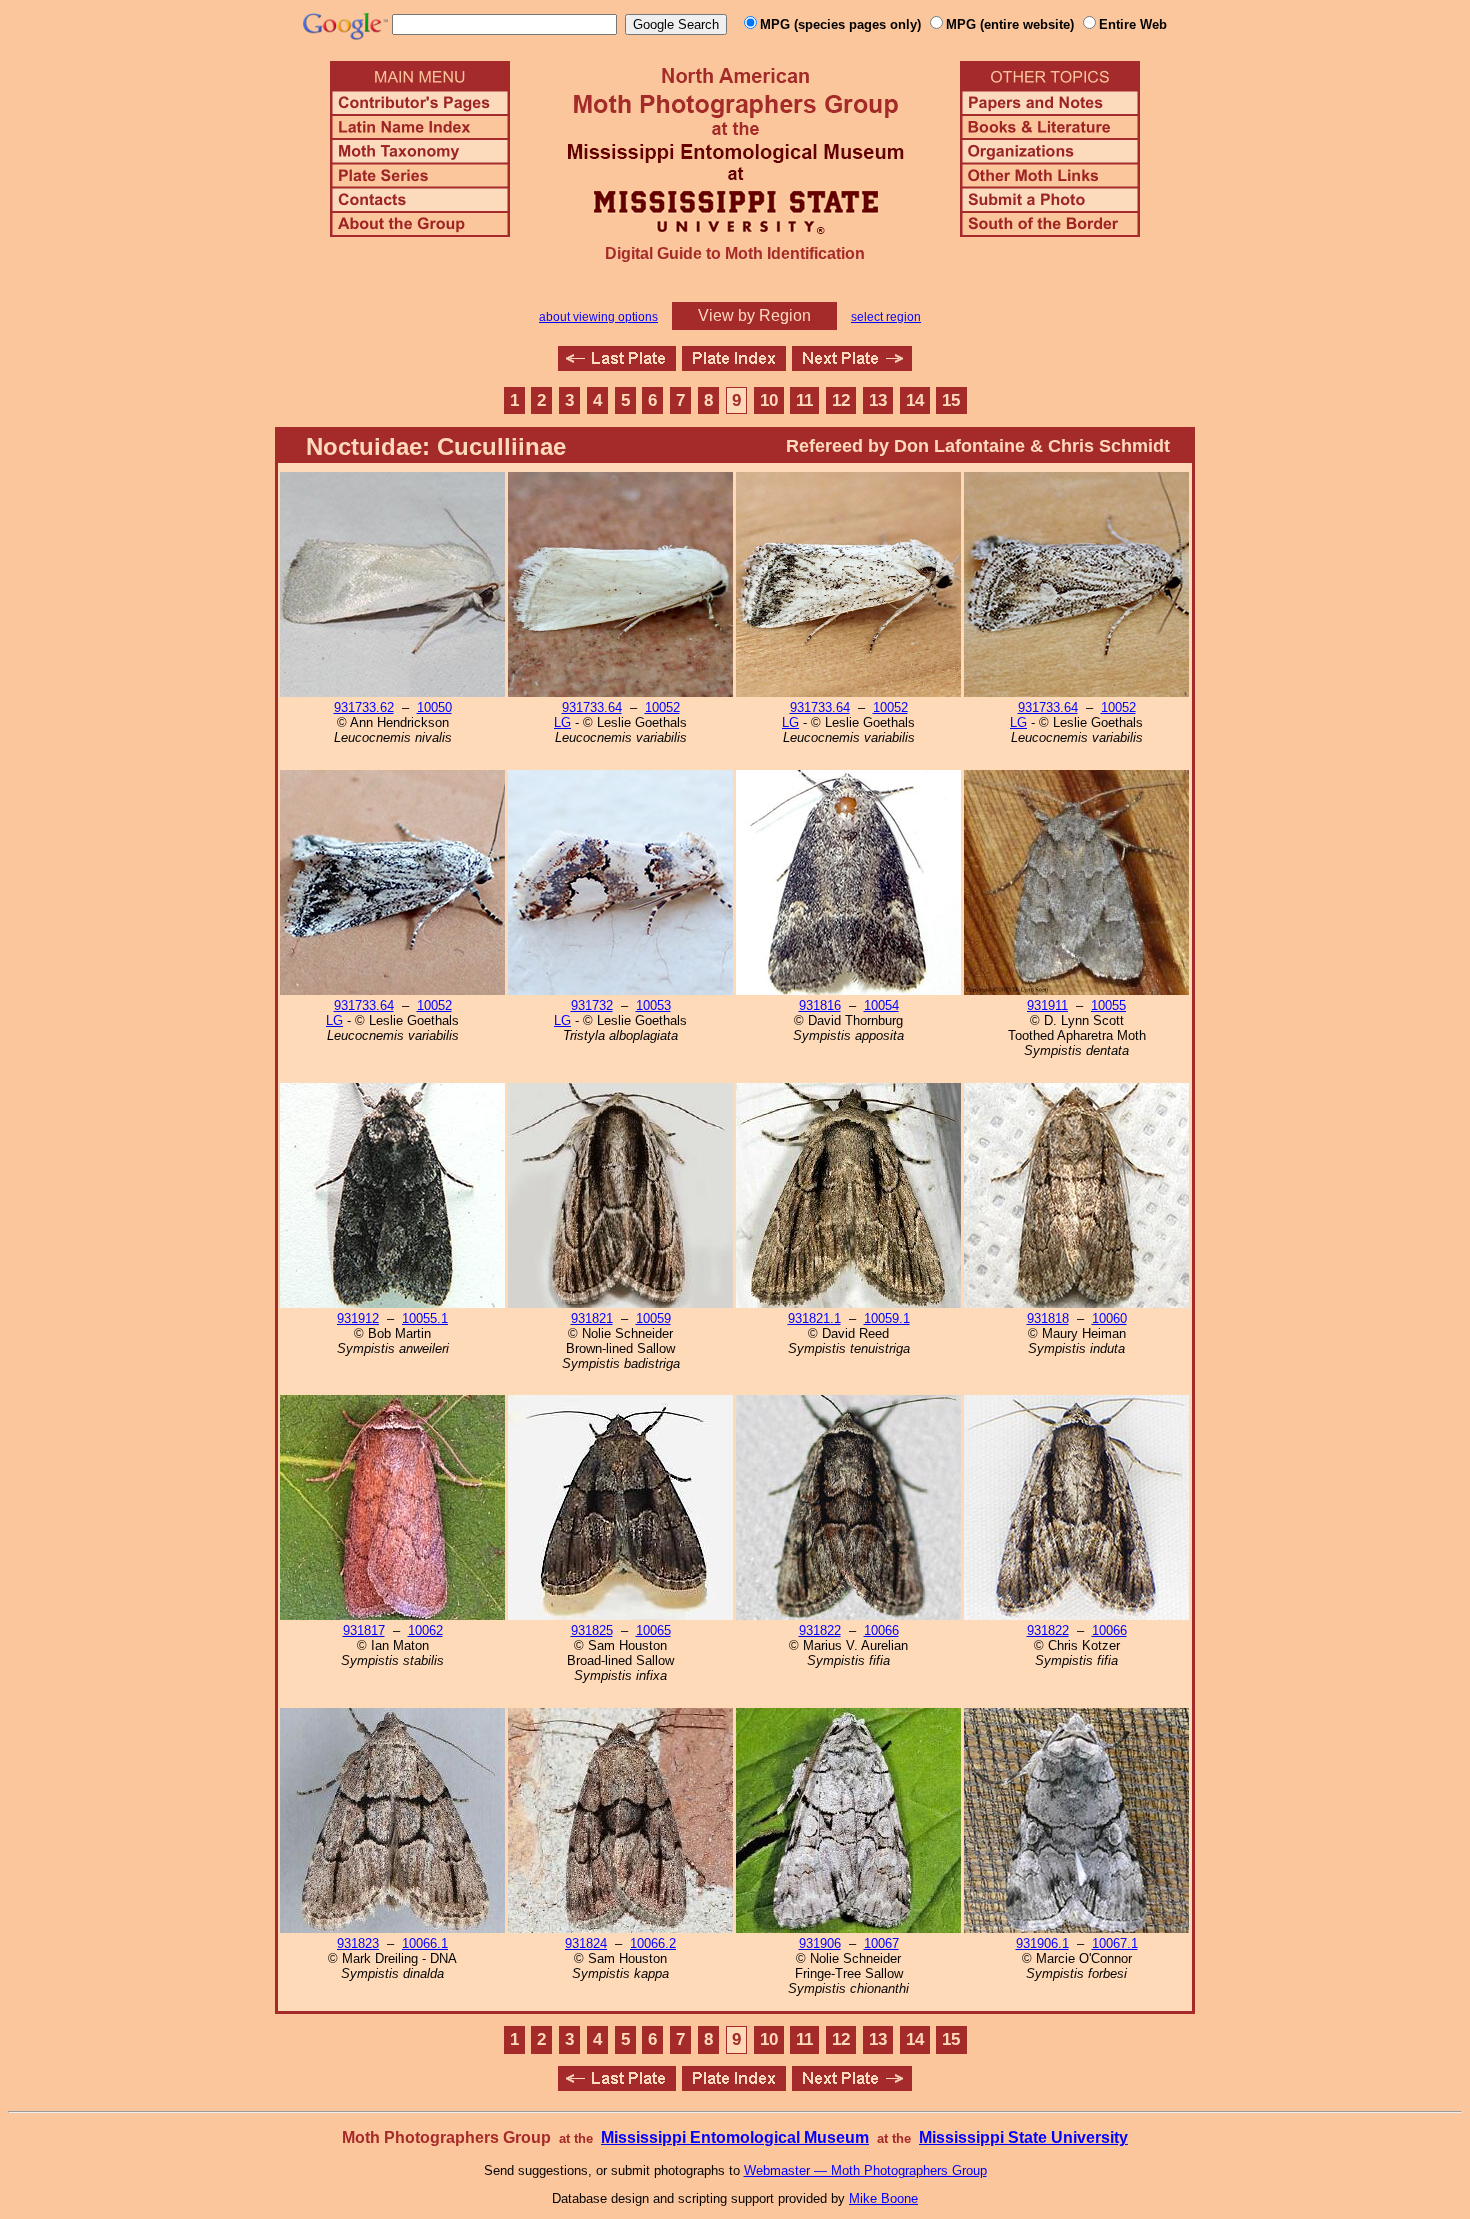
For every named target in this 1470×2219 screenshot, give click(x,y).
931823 (358, 1943)
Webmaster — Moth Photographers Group (865, 2170)
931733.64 (592, 707)
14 (915, 400)
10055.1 (425, 1318)
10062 (425, 1630)
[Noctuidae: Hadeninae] (852, 365)
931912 (358, 1318)
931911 (1047, 1005)
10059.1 (887, 1318)
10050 (434, 707)
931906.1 (1042, 1943)
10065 (653, 1630)
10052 (662, 707)
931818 (1048, 1318)
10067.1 (1115, 1943)
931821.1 (814, 1318)
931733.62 (364, 707)
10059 (653, 1318)
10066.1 (425, 1943)
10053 (653, 1005)
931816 (820, 1005)
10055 (1108, 1005)
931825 (592, 1630)
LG (562, 722)
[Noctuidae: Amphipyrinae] (617, 365)
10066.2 (653, 1943)
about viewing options (598, 317)
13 (878, 400)
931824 (586, 1943)
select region (886, 317)
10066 (881, 1630)
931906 (820, 1943)
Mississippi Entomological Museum (735, 2137)
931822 (820, 1630)
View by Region (754, 315)
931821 (592, 1318)
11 (804, 400)
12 (841, 400)
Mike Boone (883, 2198)
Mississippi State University (1023, 2137)
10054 (881, 1005)
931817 (364, 1630)
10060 (1109, 1318)
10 (769, 400)
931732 (592, 1005)
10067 (881, 1943)
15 (951, 400)
